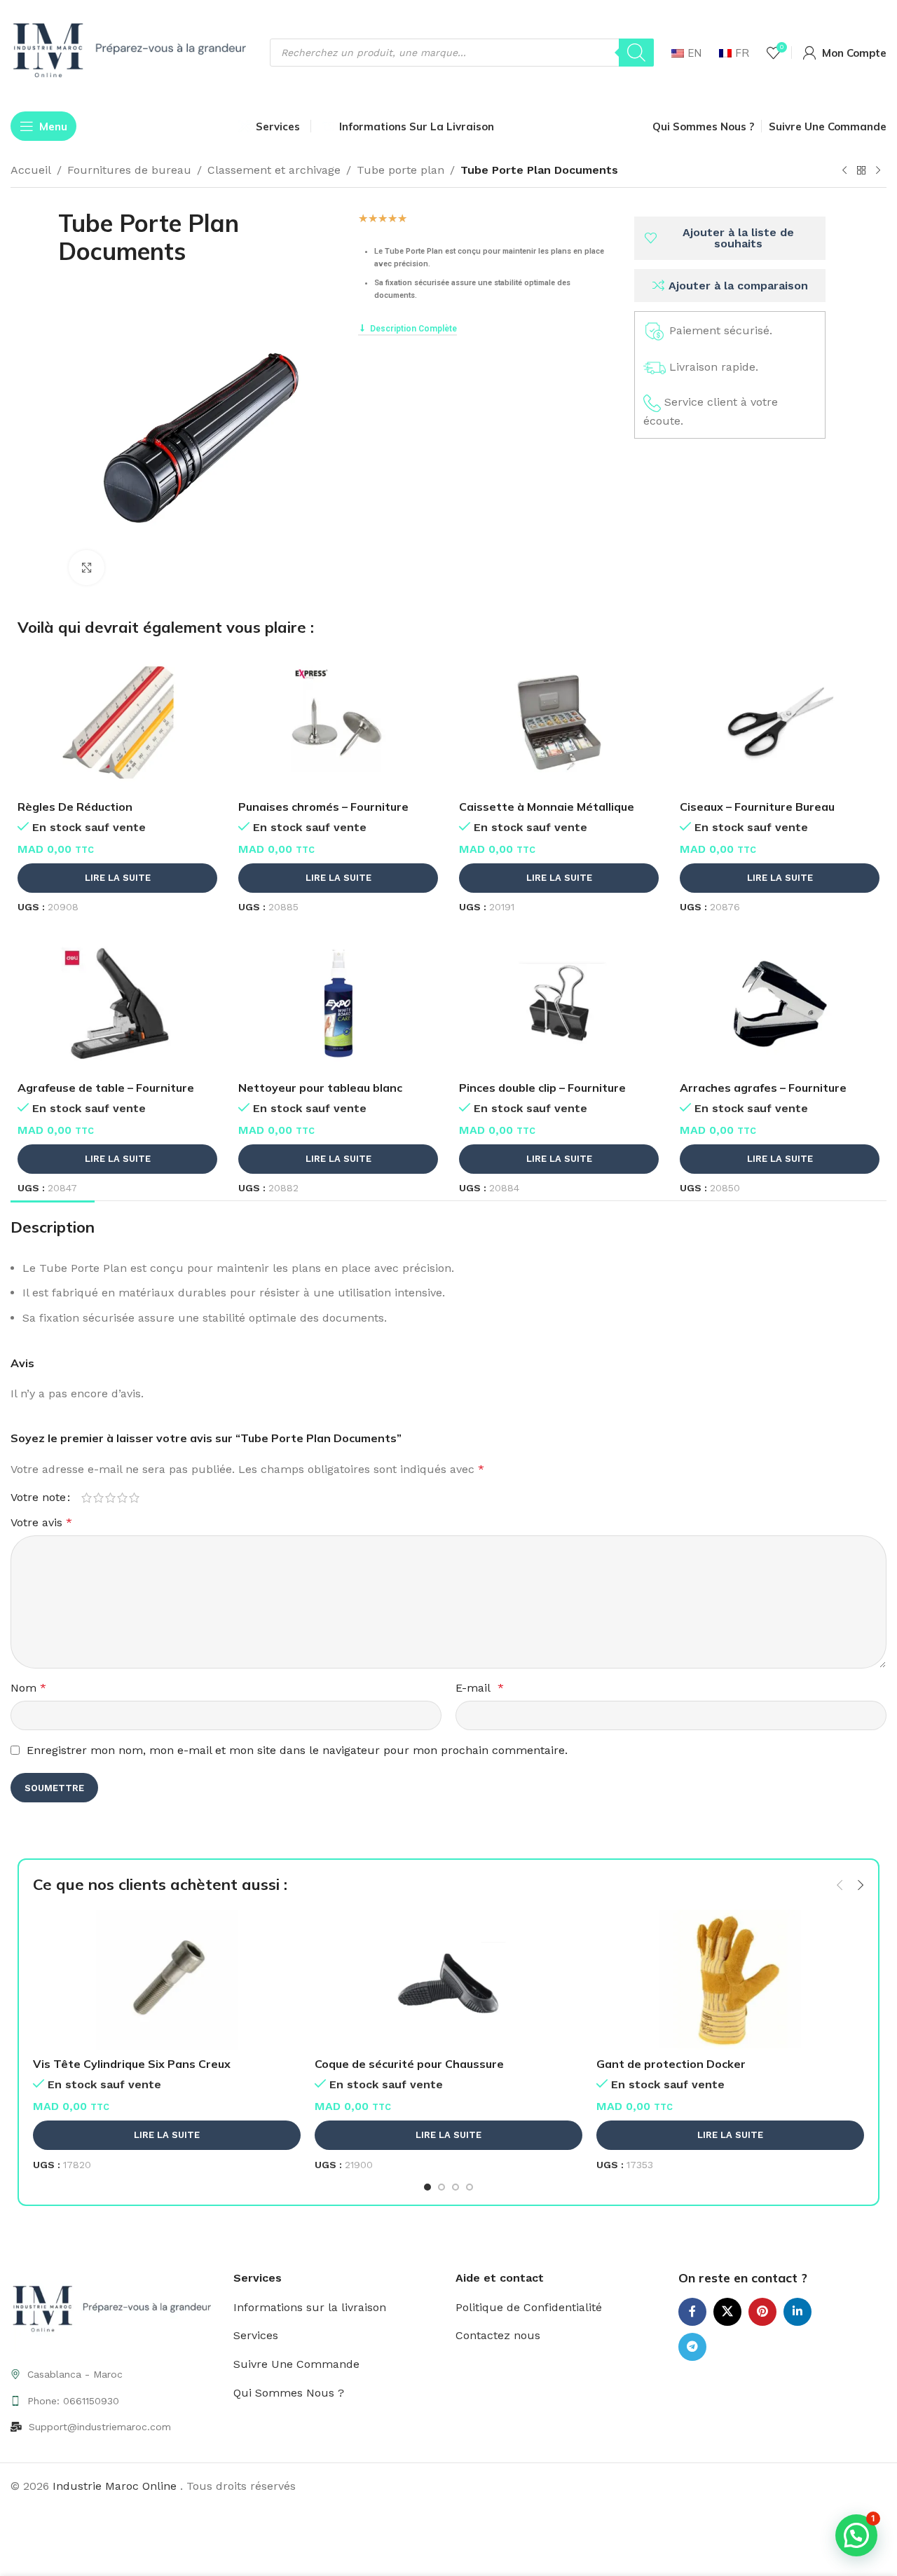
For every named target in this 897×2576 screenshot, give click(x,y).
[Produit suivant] (878, 171)
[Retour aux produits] (861, 171)
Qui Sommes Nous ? (289, 2393)
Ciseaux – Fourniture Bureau (757, 807)
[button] (840, 1885)
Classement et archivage (274, 170)
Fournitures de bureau (129, 170)
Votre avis (41, 1522)
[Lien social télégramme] (692, 2347)
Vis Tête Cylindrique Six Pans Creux (132, 2064)
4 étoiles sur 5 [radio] (122, 1498)
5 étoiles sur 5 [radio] (134, 1498)
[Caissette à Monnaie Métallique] (559, 722)
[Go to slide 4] (470, 2187)
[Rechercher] (636, 53)
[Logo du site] (133, 52)
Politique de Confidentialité (529, 2307)
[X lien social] (727, 2312)
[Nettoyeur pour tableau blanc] (338, 1003)
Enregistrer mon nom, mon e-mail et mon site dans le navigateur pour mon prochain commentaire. (297, 1750)
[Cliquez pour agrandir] (86, 568)
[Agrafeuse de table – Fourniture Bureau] (117, 1003)
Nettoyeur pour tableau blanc (320, 1088)
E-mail (480, 1688)
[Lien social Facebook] (692, 2312)
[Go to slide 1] (427, 2187)
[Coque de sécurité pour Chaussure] (448, 1980)
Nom (28, 1688)
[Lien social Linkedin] (797, 2312)
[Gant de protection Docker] (730, 1980)
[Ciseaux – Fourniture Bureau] (780, 722)
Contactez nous (498, 2335)
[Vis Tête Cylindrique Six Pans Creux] (167, 1980)
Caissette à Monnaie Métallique (547, 807)
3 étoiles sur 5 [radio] (110, 1498)
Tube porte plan (400, 170)
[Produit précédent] (844, 171)
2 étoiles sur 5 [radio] (98, 1498)
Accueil (31, 170)
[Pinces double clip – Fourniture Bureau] (559, 1003)
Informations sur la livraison (310, 2307)
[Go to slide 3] (456, 2187)
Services (256, 2335)
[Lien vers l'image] (115, 2310)
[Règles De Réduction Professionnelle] (117, 722)
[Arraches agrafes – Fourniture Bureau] (780, 1003)
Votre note (38, 1498)
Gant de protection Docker (671, 2064)
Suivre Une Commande (296, 2364)
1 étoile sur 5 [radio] (87, 1498)
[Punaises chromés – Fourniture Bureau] (338, 722)
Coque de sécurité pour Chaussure (409, 2064)
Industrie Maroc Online (116, 2486)
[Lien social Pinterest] (762, 2312)
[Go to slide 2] (441, 2187)
